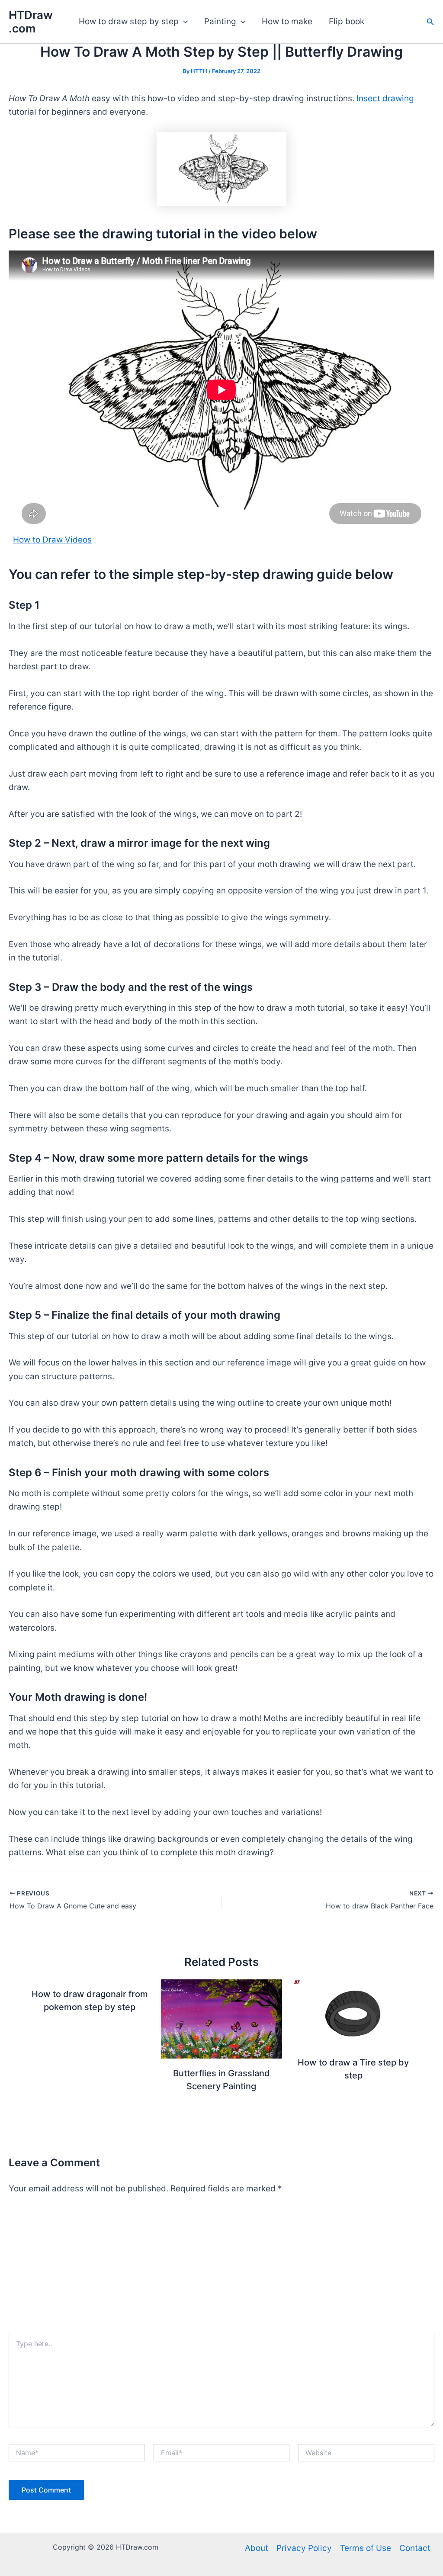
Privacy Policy (304, 2548)
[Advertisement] (221, 2268)
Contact (415, 2548)
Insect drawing (385, 98)
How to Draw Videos (52, 540)
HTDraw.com (31, 22)
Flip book (347, 21)
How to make (287, 21)
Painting (220, 21)
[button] (183, 22)
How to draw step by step (129, 21)
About (257, 2548)
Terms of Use (366, 2548)
